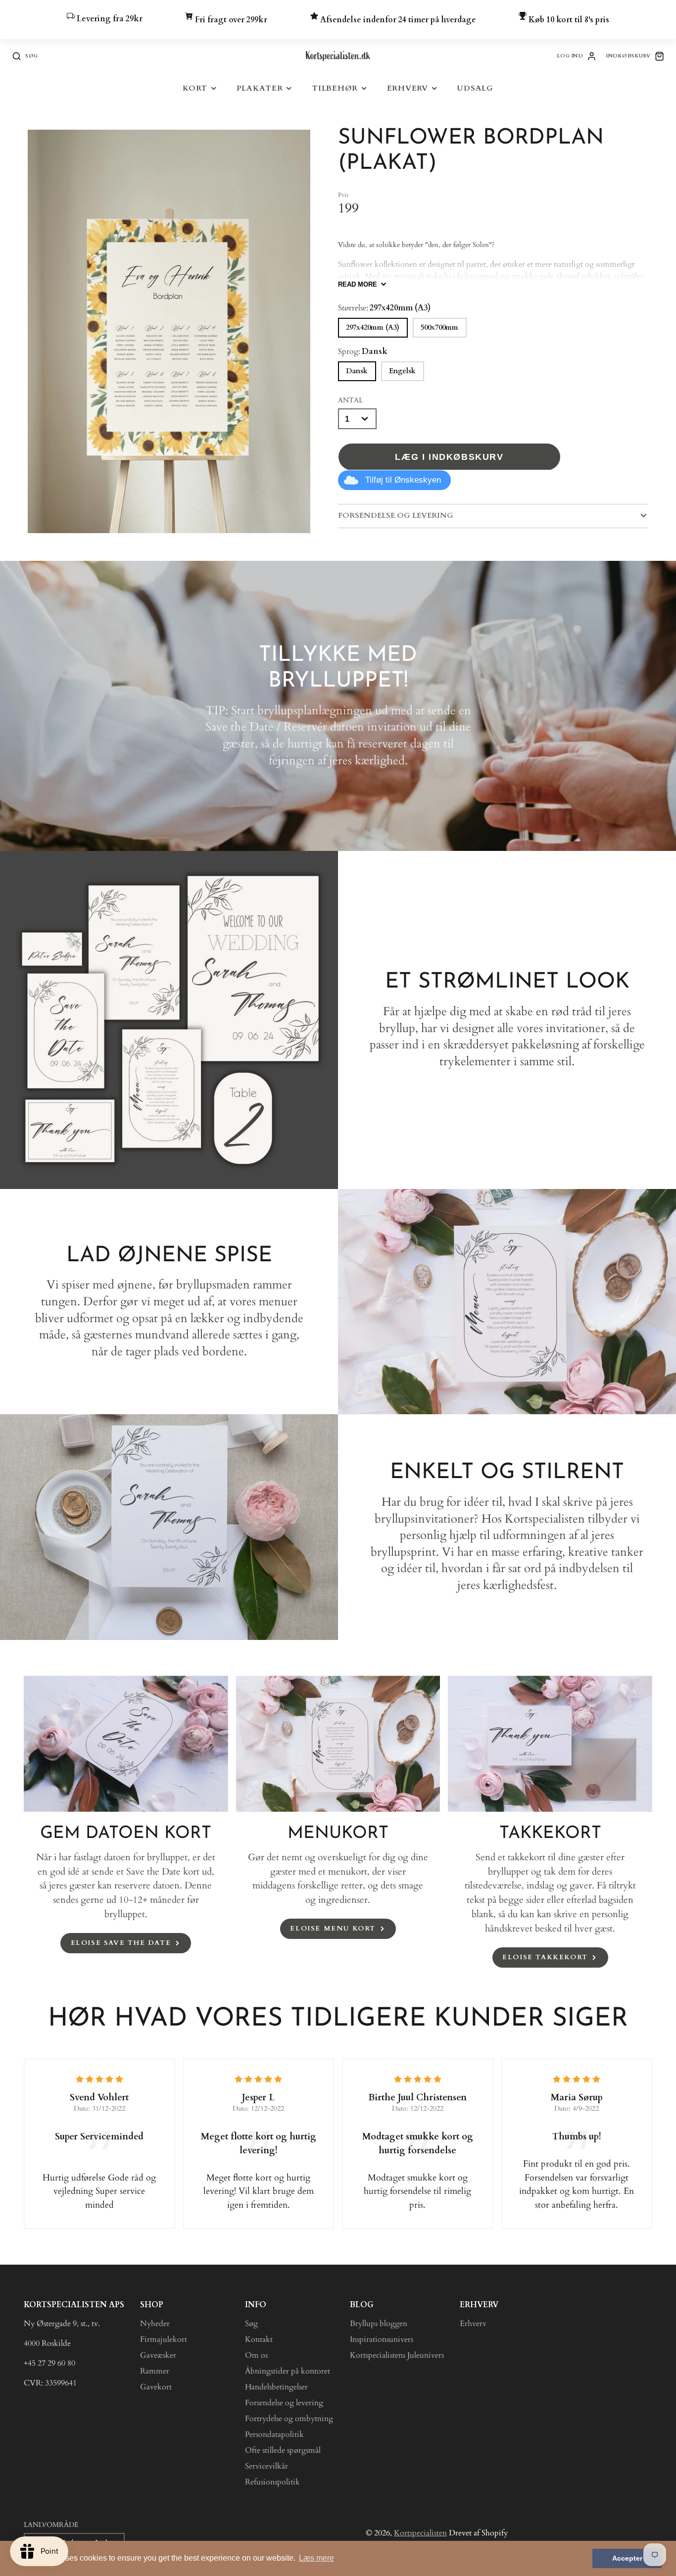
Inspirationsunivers (382, 2339)
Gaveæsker (158, 2355)
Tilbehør (335, 88)
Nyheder (155, 2324)
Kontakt (259, 2339)
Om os (256, 2355)
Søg (251, 2324)
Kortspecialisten (420, 2533)
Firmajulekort (164, 2339)
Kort (195, 88)
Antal (350, 400)
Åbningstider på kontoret (288, 2371)
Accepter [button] (627, 2558)
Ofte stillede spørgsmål (283, 2450)
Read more (358, 284)
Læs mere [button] (316, 2558)
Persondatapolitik (274, 2434)
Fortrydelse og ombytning (289, 2419)
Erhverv (408, 88)
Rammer (155, 2371)
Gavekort (156, 2387)
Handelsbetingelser (276, 2387)
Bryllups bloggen (379, 2324)
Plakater (260, 88)
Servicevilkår (266, 2466)
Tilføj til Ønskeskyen (403, 480)
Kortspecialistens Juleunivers (397, 2355)
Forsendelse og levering (284, 2403)
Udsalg (475, 88)
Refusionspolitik (272, 2482)
